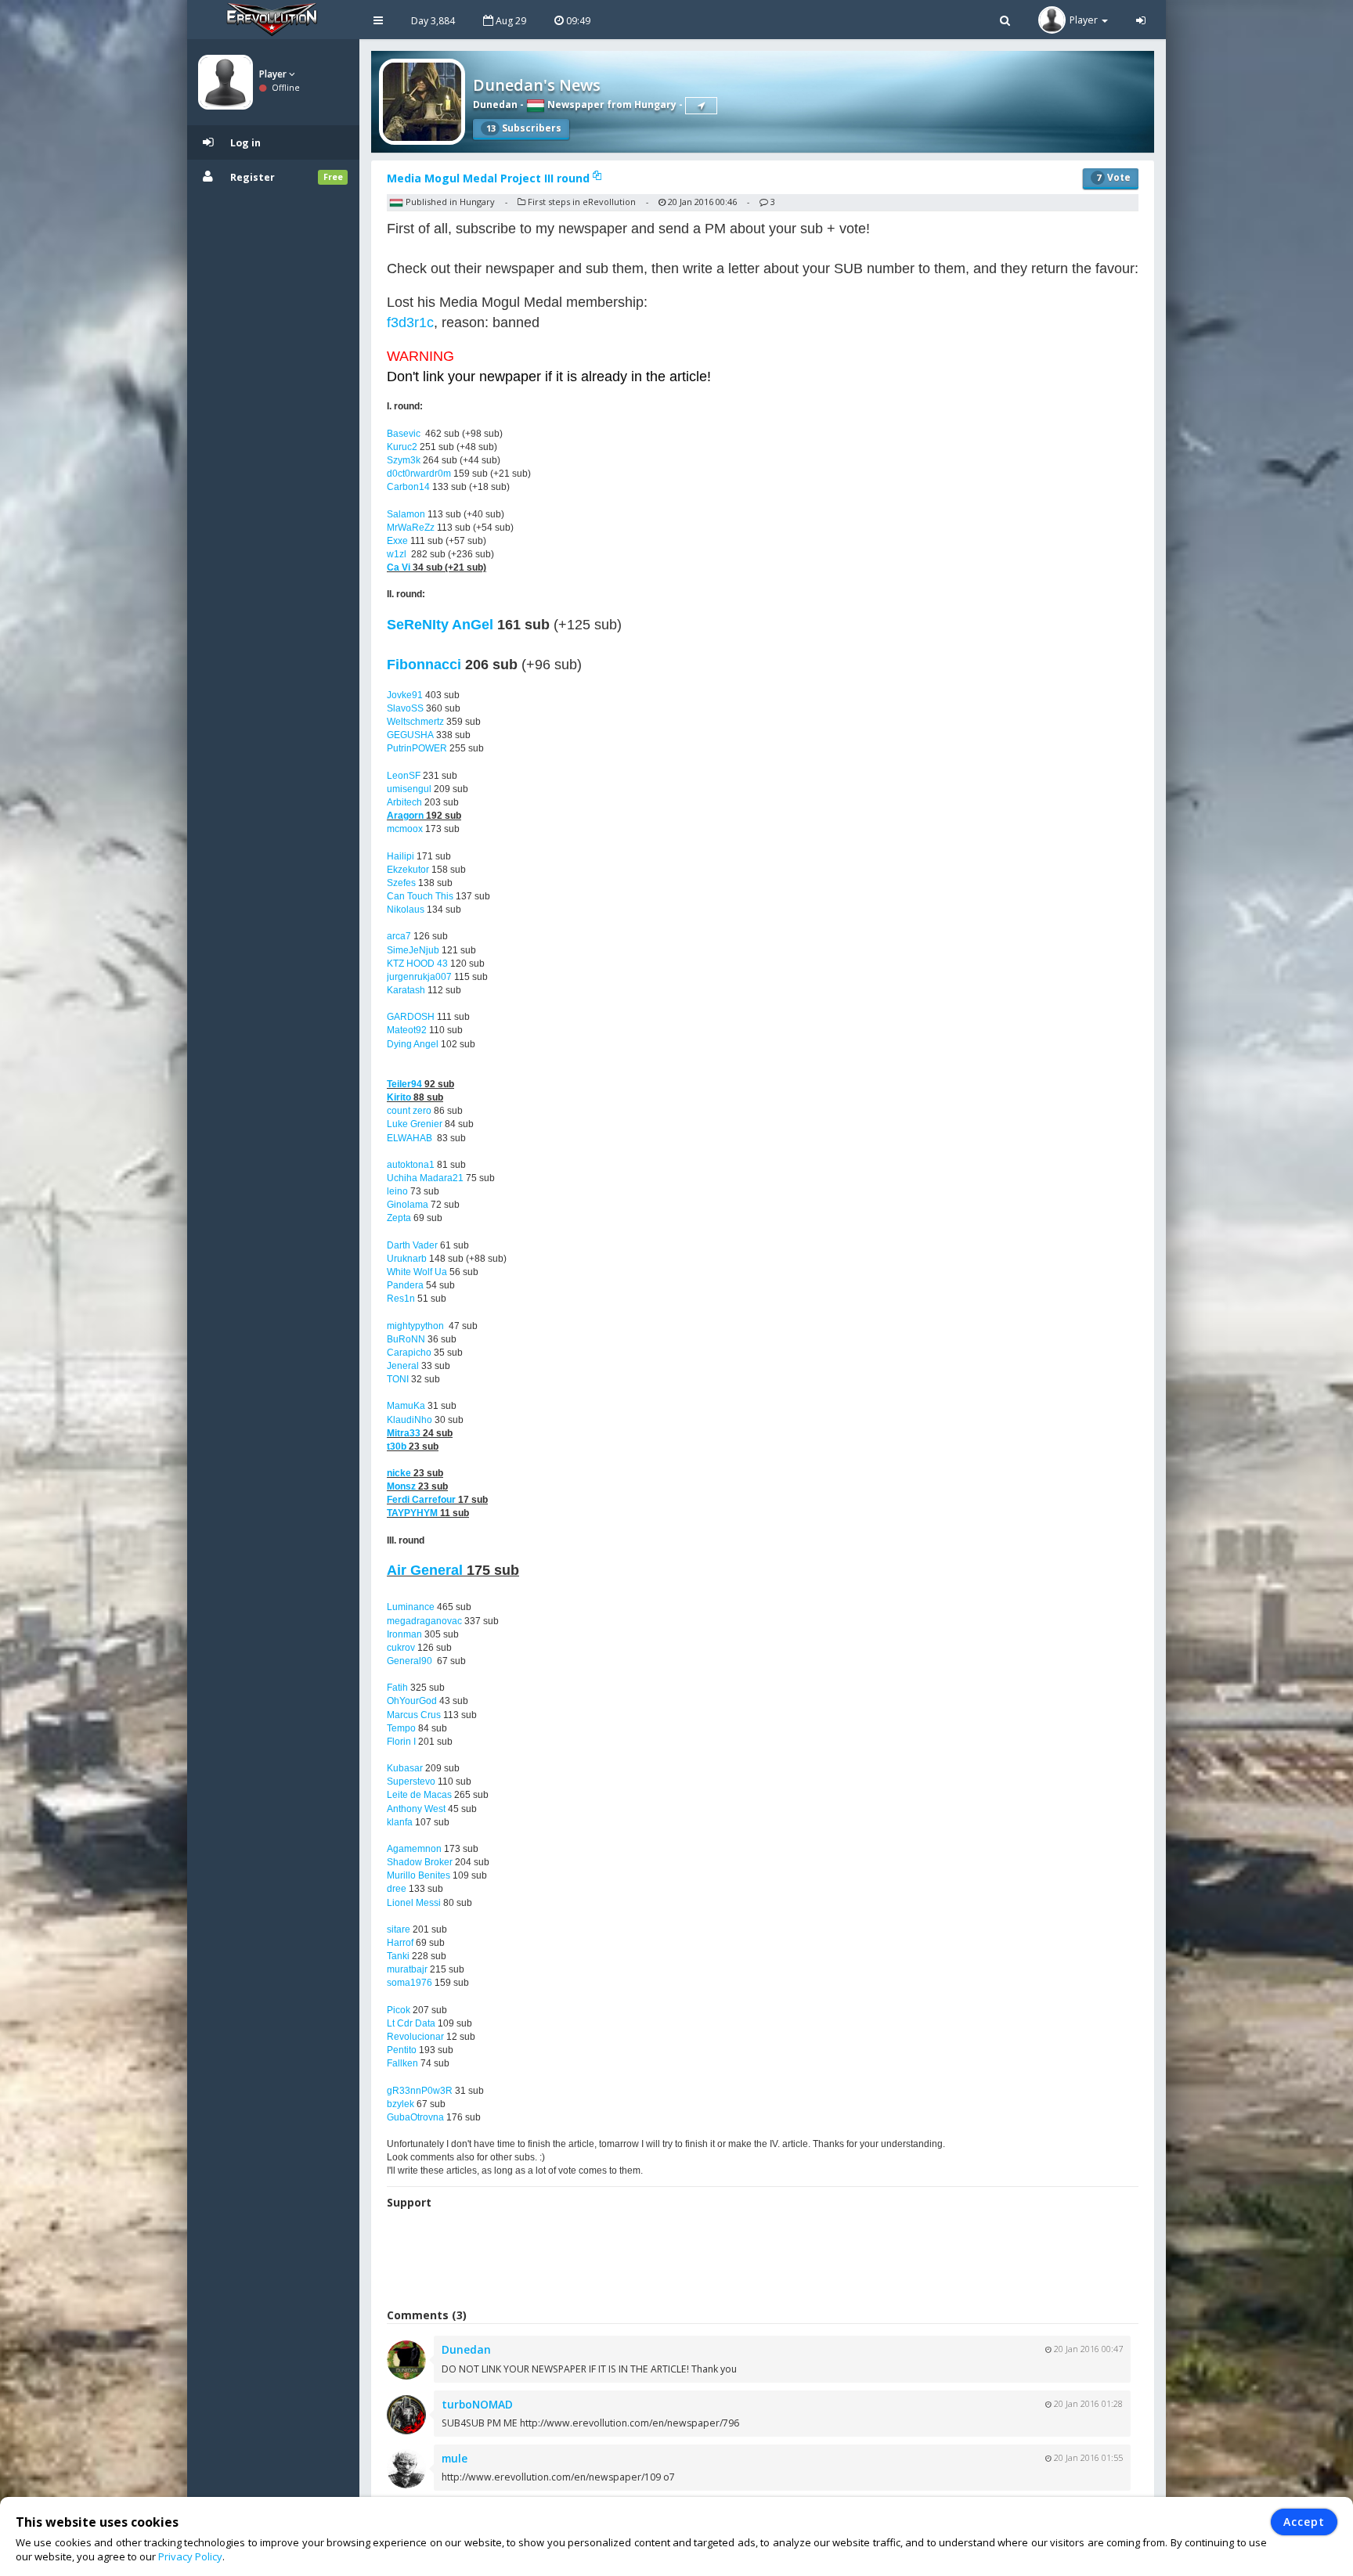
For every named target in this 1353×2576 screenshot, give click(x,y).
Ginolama (408, 1205)
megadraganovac (424, 1621)
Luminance (411, 1607)
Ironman (404, 1634)
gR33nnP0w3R (420, 2091)
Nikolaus (406, 910)
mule (455, 2458)
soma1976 (410, 1983)
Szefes (401, 883)
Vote (1113, 177)
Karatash (406, 990)
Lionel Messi (414, 1903)
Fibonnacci (424, 665)
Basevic (404, 434)
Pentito (402, 2050)
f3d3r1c (410, 322)
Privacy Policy (190, 2556)
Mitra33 (404, 1433)
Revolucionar (415, 2037)
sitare (399, 1929)
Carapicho (409, 1353)
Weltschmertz (415, 722)
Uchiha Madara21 (425, 1178)
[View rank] (701, 106)
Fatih (397, 1688)
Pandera (405, 1285)
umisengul (409, 789)
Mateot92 (407, 1030)
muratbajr (407, 1969)
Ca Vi (399, 567)
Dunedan (495, 104)
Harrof (400, 1943)
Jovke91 (405, 695)
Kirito (399, 1097)
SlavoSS (405, 708)
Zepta (399, 1218)
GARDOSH (411, 1017)
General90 (410, 1661)
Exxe (397, 541)
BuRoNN (406, 1339)
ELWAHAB (410, 1138)
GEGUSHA (410, 735)
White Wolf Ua (417, 1272)
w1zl (397, 554)
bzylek (400, 2104)
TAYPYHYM (412, 1513)
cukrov (401, 1648)
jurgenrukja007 (419, 977)
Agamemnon (414, 1849)
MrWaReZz (411, 528)
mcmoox (405, 829)
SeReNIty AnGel (440, 625)
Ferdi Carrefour (421, 1500)
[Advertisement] (763, 2261)
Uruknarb (407, 1259)
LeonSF (404, 776)
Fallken (402, 2063)
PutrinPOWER (417, 748)
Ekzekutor (408, 870)
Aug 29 (510, 21)
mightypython (415, 1326)
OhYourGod (412, 1701)
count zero (409, 1111)
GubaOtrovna (415, 2117)
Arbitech (404, 802)
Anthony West (416, 1809)
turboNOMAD (477, 2404)
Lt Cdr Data (411, 2023)
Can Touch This (420, 896)
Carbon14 (408, 487)
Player (274, 74)
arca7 (399, 936)
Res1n (401, 1299)
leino (397, 1191)
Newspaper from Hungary (611, 104)
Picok (399, 2010)
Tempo (401, 1728)
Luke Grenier (415, 1124)
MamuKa (406, 1406)
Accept (1304, 2522)
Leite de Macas (419, 1795)
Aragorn (405, 816)
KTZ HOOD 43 (417, 964)
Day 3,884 (433, 21)
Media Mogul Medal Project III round (490, 178)
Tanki (398, 1956)
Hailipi (400, 856)
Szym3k (404, 460)
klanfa (400, 1822)
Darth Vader (412, 1245)
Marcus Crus (414, 1715)
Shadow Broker (420, 1862)
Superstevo (411, 1782)
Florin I (401, 1742)
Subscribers (524, 128)
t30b (397, 1447)
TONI (398, 1379)
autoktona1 (411, 1165)
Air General (425, 1570)
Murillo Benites (419, 1875)
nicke (399, 1473)
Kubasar (405, 1768)
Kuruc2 (402, 447)
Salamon (406, 514)
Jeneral (403, 1366)
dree (397, 1889)
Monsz (401, 1486)
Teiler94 (404, 1084)
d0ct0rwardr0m (419, 474)
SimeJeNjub (413, 950)
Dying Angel (413, 1044)
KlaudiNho (410, 1420)
